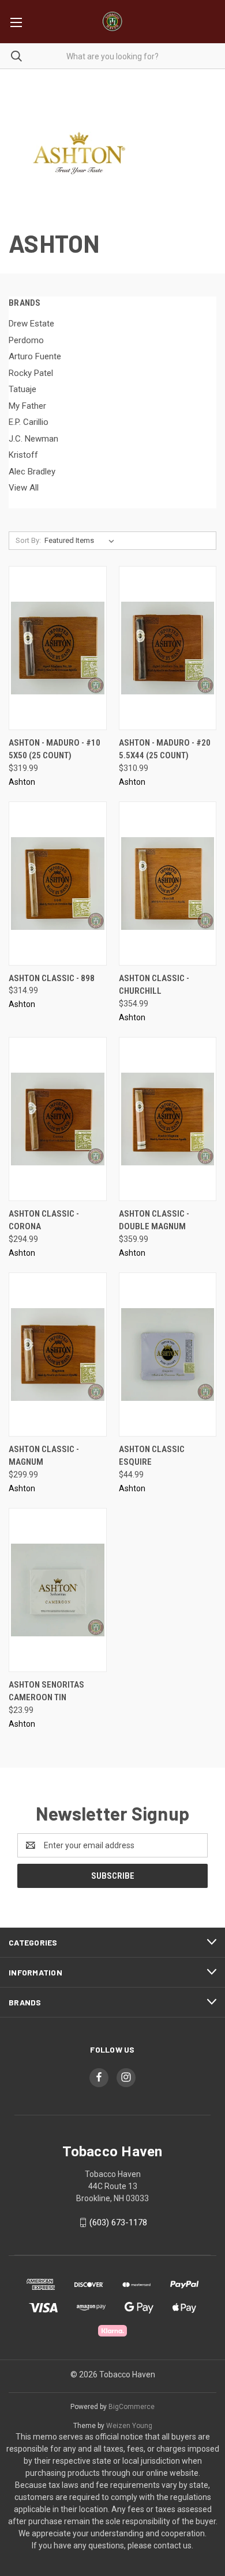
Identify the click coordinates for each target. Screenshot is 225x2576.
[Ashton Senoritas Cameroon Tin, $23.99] (58, 1590)
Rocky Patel (31, 373)
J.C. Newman (33, 439)
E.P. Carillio (29, 422)
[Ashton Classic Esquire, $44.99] (168, 1355)
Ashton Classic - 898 (52, 978)
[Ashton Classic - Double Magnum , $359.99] (168, 1119)
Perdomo (26, 340)
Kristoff (23, 455)
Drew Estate (31, 324)
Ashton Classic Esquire (152, 1456)
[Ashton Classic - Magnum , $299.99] (58, 1355)
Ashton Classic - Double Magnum (154, 1220)
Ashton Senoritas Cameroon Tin (46, 1691)
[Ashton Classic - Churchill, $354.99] (168, 884)
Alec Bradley (32, 472)
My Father (27, 406)
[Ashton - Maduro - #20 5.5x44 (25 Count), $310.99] (168, 648)
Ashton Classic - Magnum (44, 1456)
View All (24, 488)
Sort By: (28, 540)
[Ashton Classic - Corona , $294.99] (58, 1119)
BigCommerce (132, 2407)
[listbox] (82, 541)
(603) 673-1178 (118, 2222)
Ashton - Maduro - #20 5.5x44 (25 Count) (165, 749)
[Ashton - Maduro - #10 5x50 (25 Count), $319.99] (58, 648)
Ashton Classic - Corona (44, 1220)
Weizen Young (129, 2426)
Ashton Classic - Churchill (154, 985)
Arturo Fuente (35, 356)
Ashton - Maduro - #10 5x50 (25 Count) (55, 749)
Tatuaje (22, 389)
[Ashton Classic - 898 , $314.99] (58, 884)
